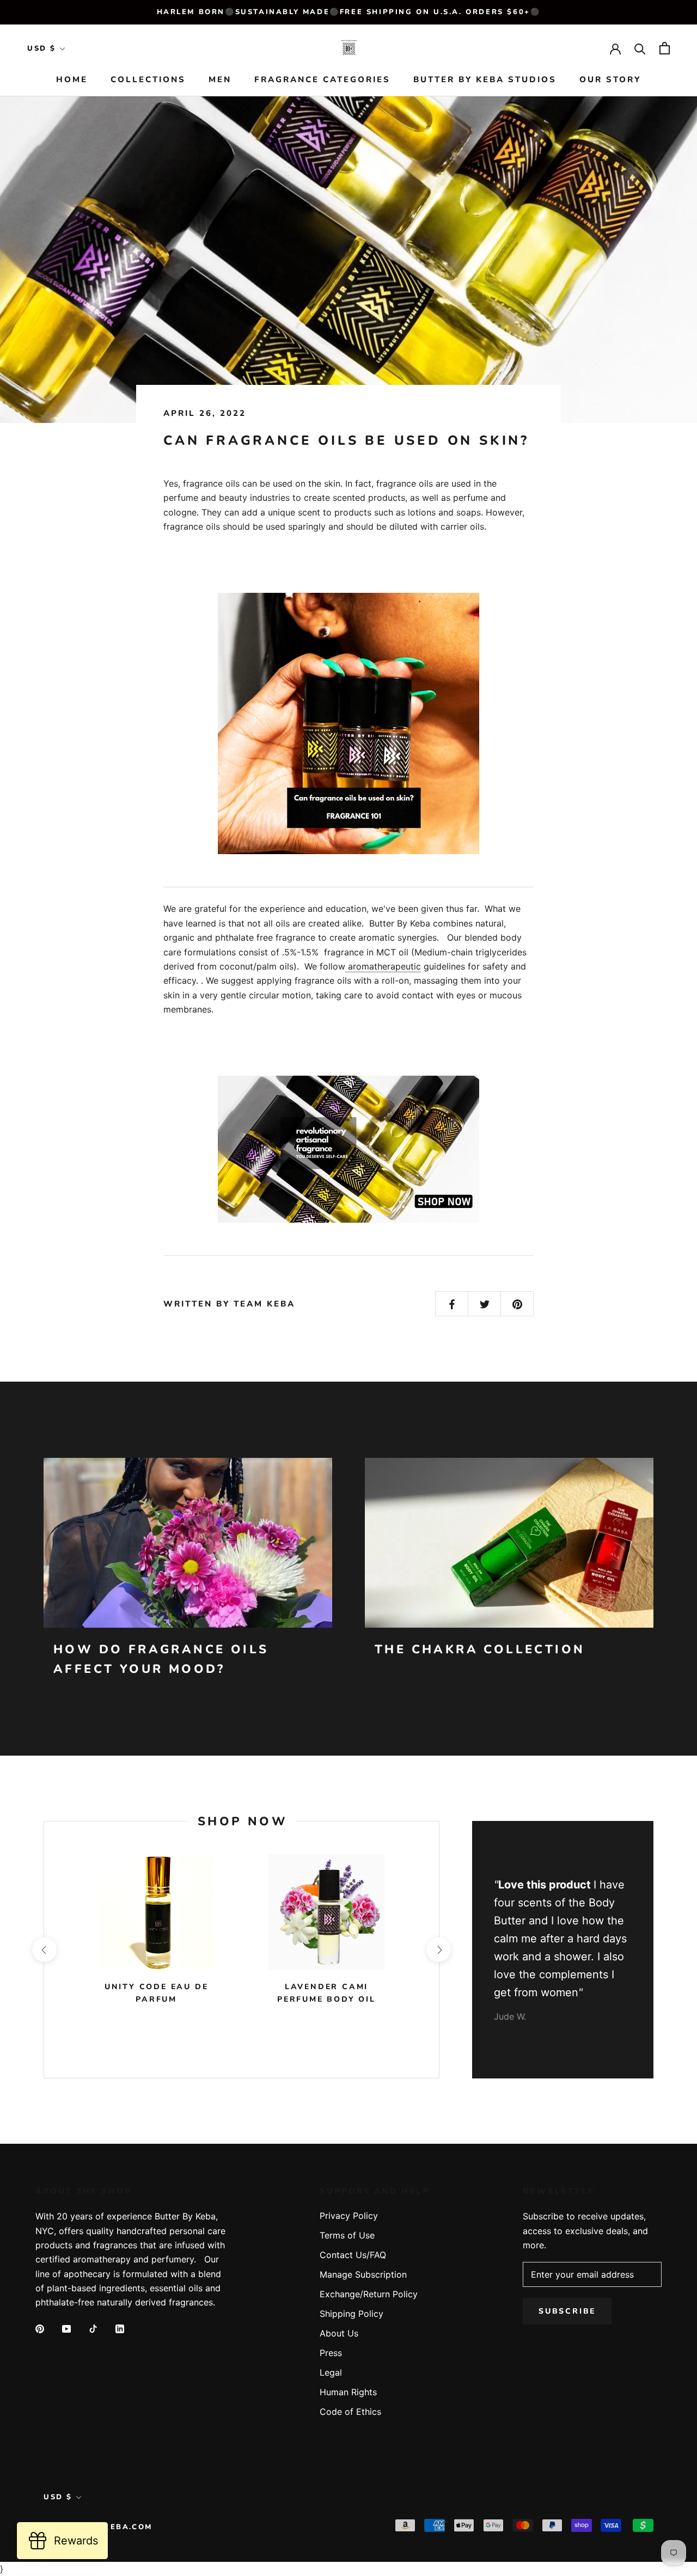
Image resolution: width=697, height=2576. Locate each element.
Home (72, 80)
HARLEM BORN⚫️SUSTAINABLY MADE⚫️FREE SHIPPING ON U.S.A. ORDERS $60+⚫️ (349, 12)
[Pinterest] (40, 2328)
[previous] (44, 1950)
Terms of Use (347, 2235)
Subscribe (567, 2311)
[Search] (640, 48)
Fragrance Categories (322, 80)
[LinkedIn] (120, 2328)
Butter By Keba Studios (485, 80)
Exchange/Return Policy (369, 2294)
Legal (331, 2372)
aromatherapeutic (383, 966)
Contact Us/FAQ (353, 2255)
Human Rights (348, 2392)
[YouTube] (66, 2328)
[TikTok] (93, 2328)
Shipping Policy (351, 2314)
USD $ (42, 48)
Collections (148, 80)
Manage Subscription (363, 2274)
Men (220, 80)
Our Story (610, 80)
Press (331, 2353)
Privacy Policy (349, 2216)
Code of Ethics (350, 2412)
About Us (339, 2333)
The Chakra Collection (480, 1649)
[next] (439, 1950)
